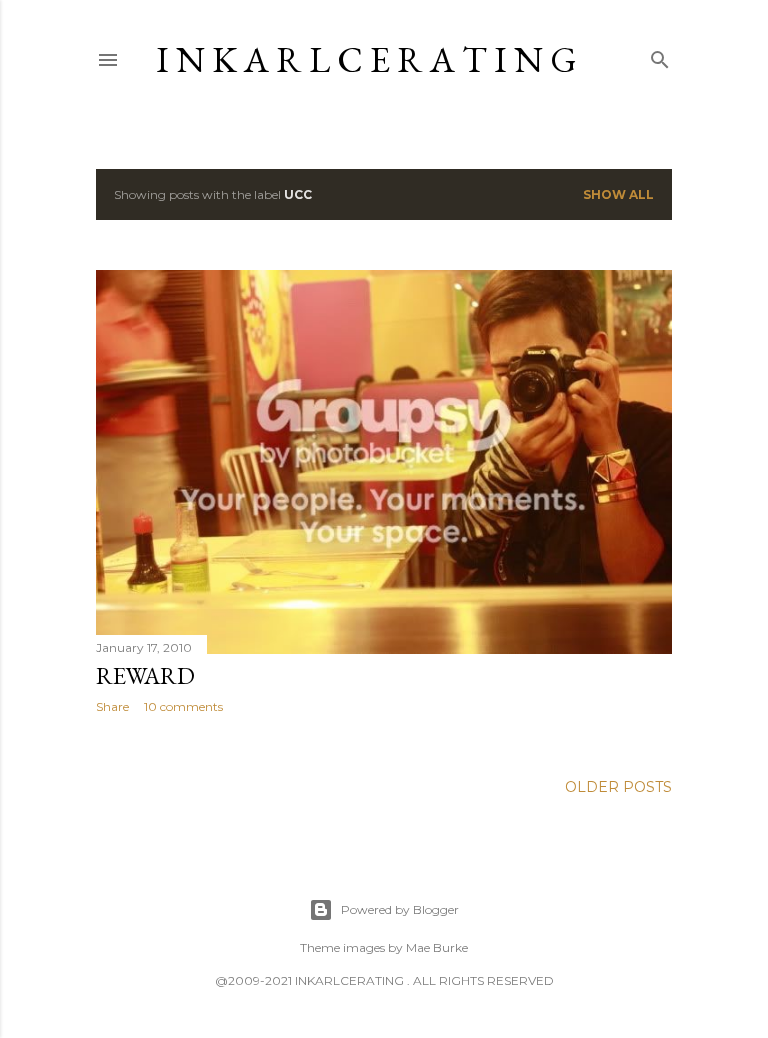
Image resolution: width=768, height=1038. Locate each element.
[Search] (660, 55)
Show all (618, 194)
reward (145, 675)
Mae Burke (437, 947)
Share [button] (112, 706)
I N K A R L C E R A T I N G (366, 59)
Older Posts (618, 787)
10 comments (183, 706)
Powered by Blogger (400, 909)
